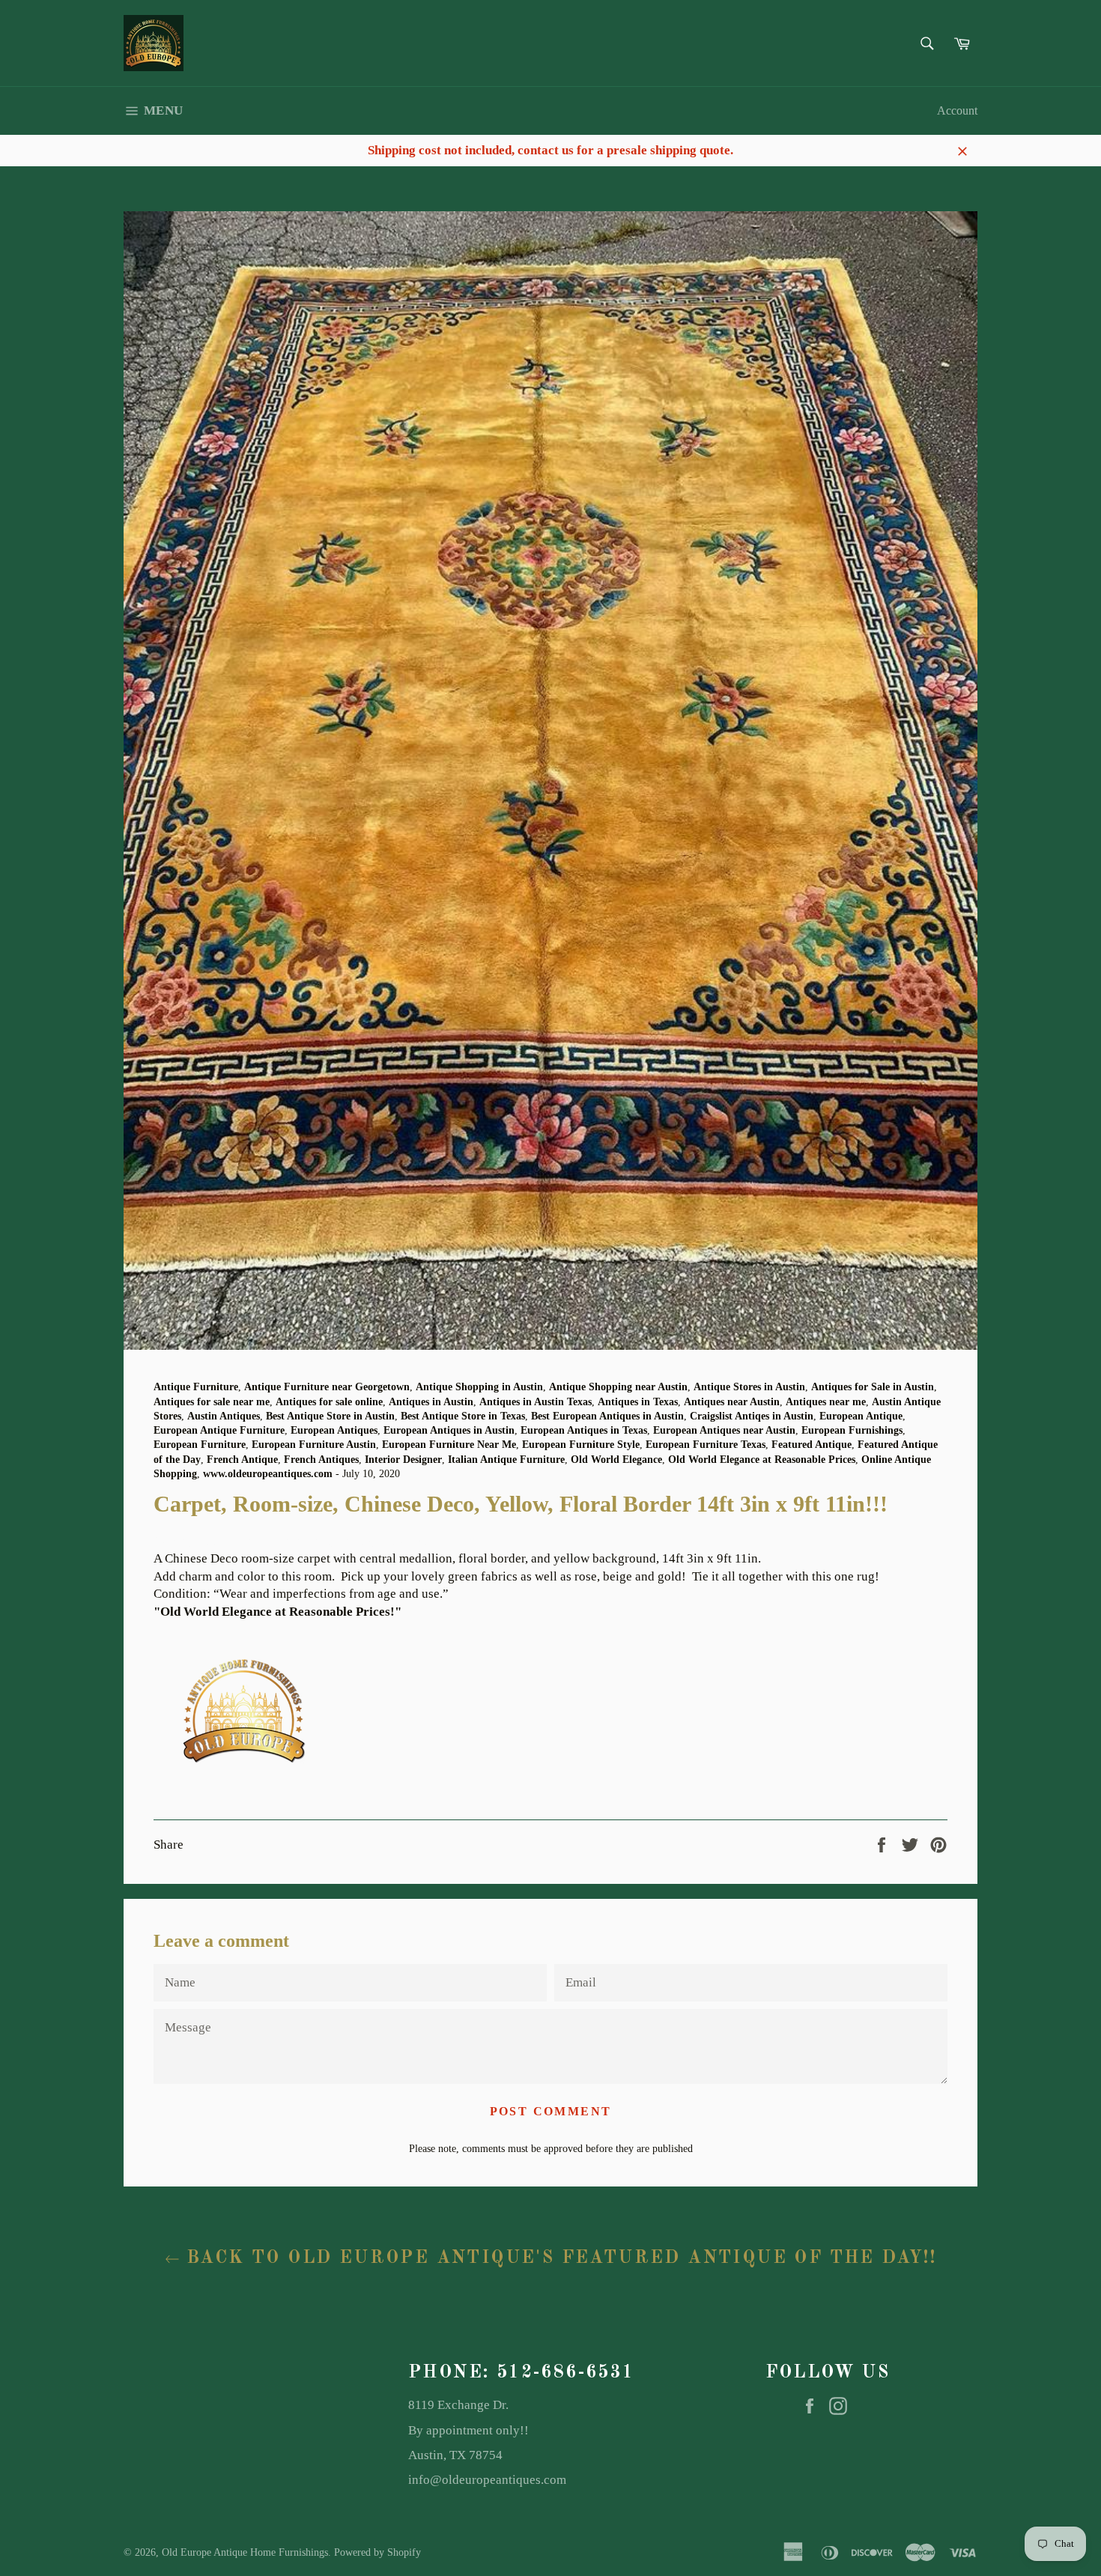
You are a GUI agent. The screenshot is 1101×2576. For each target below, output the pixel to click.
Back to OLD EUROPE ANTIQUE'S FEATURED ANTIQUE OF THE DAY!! (558, 2258)
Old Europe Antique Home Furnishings (245, 2552)
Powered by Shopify (377, 2552)
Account (957, 110)
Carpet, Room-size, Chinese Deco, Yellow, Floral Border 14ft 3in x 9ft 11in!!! (358, 1541)
